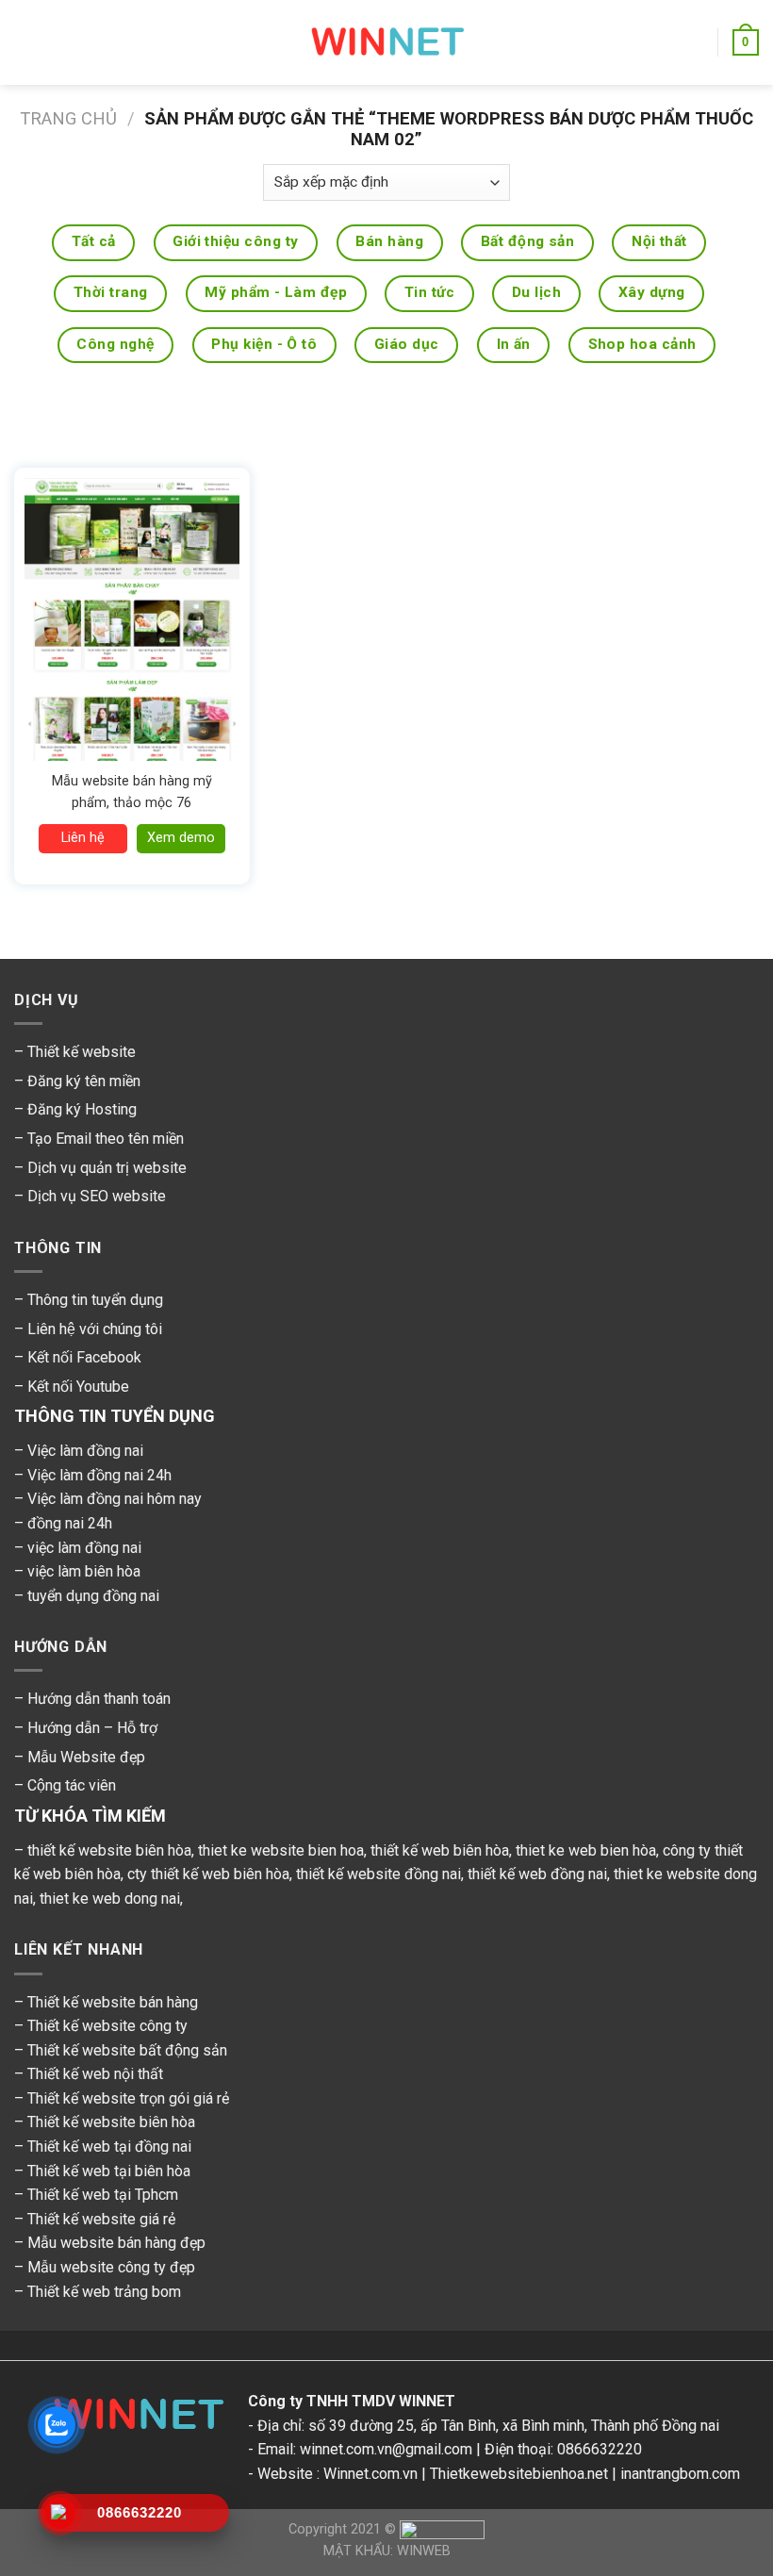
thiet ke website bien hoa (281, 1850)
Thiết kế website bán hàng (113, 2002)
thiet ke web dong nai (110, 1899)
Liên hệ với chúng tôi (95, 1329)
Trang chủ (68, 118)
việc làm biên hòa (84, 1571)
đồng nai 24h (70, 1523)
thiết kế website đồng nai (378, 1874)
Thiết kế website (82, 1052)
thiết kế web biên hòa (440, 1850)
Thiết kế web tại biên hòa (109, 2171)
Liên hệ (83, 838)
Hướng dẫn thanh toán (99, 1699)
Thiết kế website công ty (107, 2026)
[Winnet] (131, 2419)
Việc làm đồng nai (85, 1451)
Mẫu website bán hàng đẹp (116, 2243)
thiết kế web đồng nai (537, 1874)
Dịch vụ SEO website (97, 1196)
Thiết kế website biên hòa (111, 2122)
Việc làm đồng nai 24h (99, 1475)
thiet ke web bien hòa (586, 1850)
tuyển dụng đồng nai (93, 1596)
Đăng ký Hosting (82, 1109)
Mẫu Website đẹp (86, 1757)
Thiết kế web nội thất (95, 2074)
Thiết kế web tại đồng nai (109, 2147)
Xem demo (181, 838)
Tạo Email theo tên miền (106, 1139)
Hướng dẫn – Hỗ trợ (92, 1728)
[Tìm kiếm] (696, 42)
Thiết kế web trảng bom (104, 2292)
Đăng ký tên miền (84, 1081)
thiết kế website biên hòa (109, 1850)
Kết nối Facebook (84, 1357)
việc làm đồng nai (84, 1548)
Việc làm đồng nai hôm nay (115, 1499)
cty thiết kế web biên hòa (208, 1874)
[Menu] (25, 42)
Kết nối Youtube (78, 1387)
